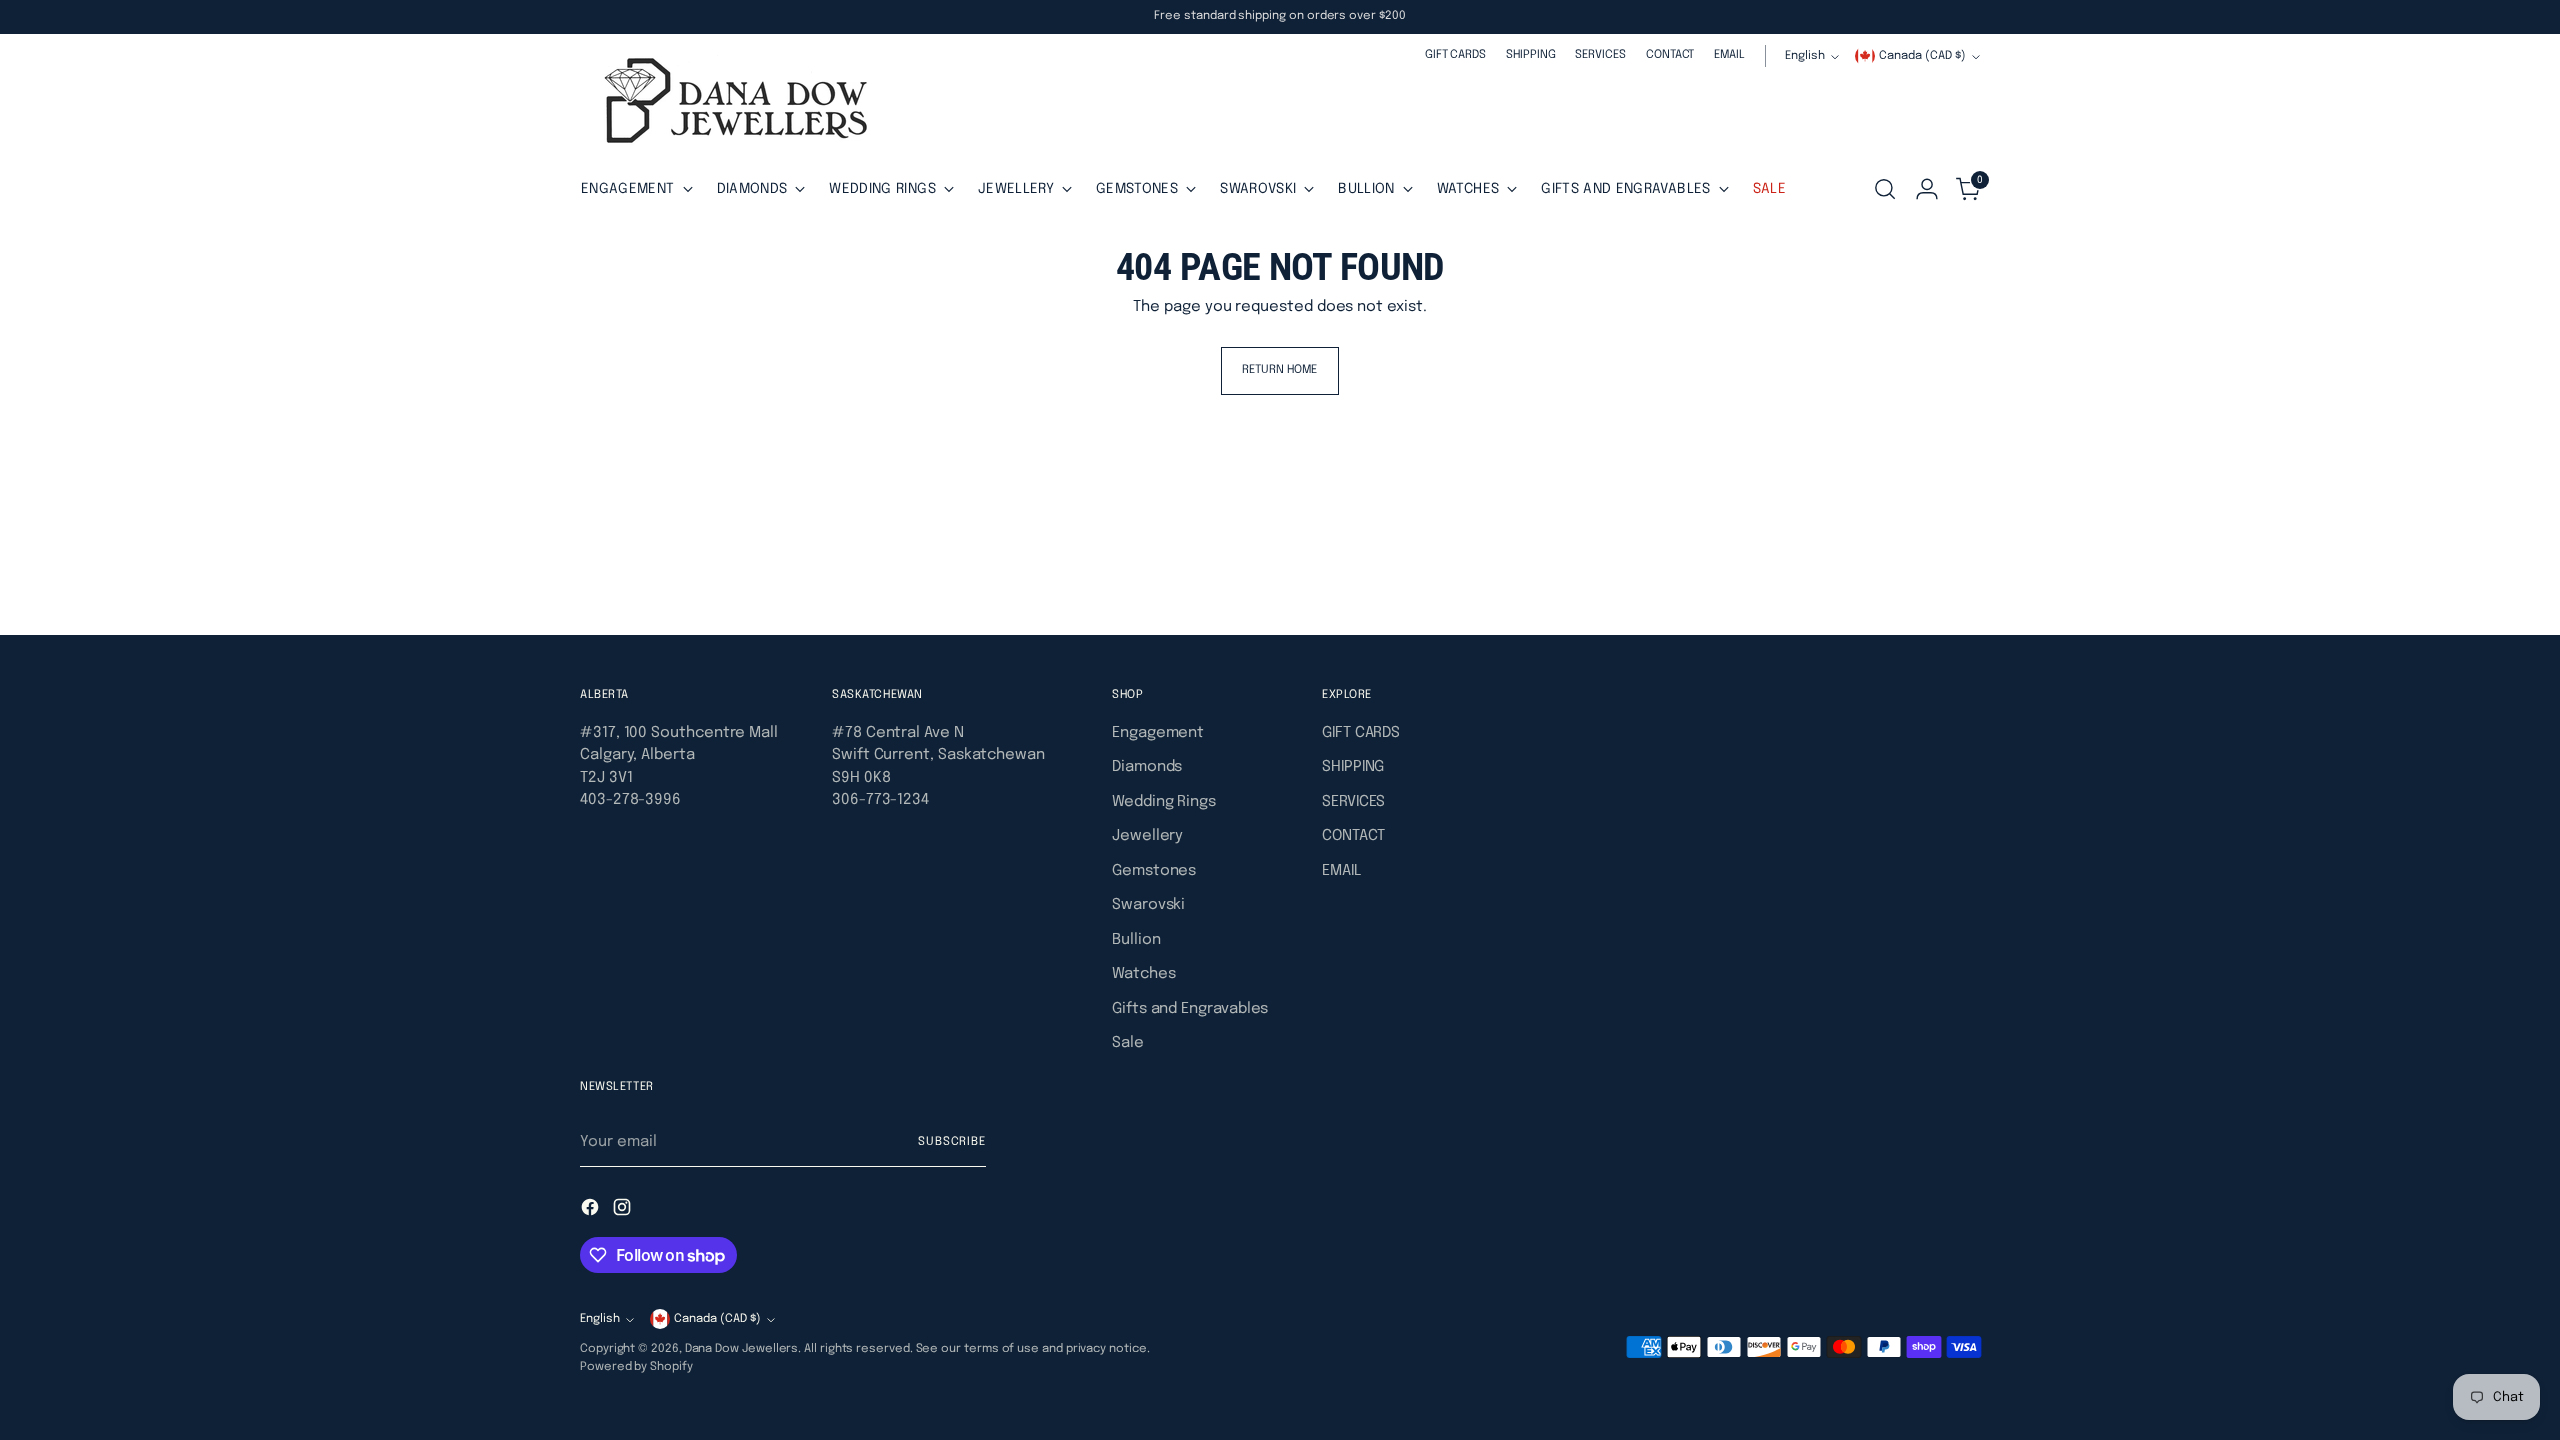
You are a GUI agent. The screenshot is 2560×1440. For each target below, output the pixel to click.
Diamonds (1147, 767)
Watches (1143, 974)
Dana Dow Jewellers (742, 1349)
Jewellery (1147, 836)
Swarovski (1148, 905)
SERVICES (1353, 802)
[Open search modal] (1885, 189)
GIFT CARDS (1361, 733)
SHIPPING (1353, 767)
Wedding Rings (1164, 802)
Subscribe (952, 1142)
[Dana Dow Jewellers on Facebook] (592, 1211)
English (1805, 56)
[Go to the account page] (1927, 189)
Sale (1128, 1043)
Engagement (1158, 733)
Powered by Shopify (636, 1367)
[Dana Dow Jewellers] (730, 104)
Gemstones (1154, 871)
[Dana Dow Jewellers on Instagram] (624, 1211)
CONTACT (1353, 836)
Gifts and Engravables (1190, 1009)
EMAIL (1341, 871)
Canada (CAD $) (1922, 56)
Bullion (1136, 940)
